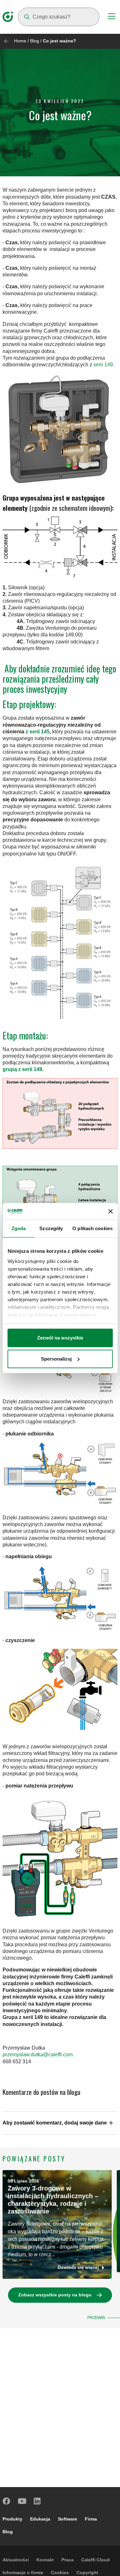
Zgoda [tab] (19, 1228)
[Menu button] (112, 17)
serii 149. (103, 365)
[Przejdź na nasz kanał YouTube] (22, 2501)
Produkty (12, 2519)
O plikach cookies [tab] (92, 1228)
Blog (35, 41)
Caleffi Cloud (96, 2560)
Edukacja (40, 2519)
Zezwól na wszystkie (60, 1338)
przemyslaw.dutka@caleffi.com (38, 2055)
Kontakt (45, 2560)
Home (20, 41)
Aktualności (16, 2560)
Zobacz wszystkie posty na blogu (55, 2295)
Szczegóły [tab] (51, 1228)
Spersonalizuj (56, 1359)
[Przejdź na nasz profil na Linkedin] (37, 2501)
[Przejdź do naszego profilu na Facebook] (7, 2501)
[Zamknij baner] (110, 1211)
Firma (91, 2519)
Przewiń (96, 2318)
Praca (68, 2560)
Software (68, 2519)
